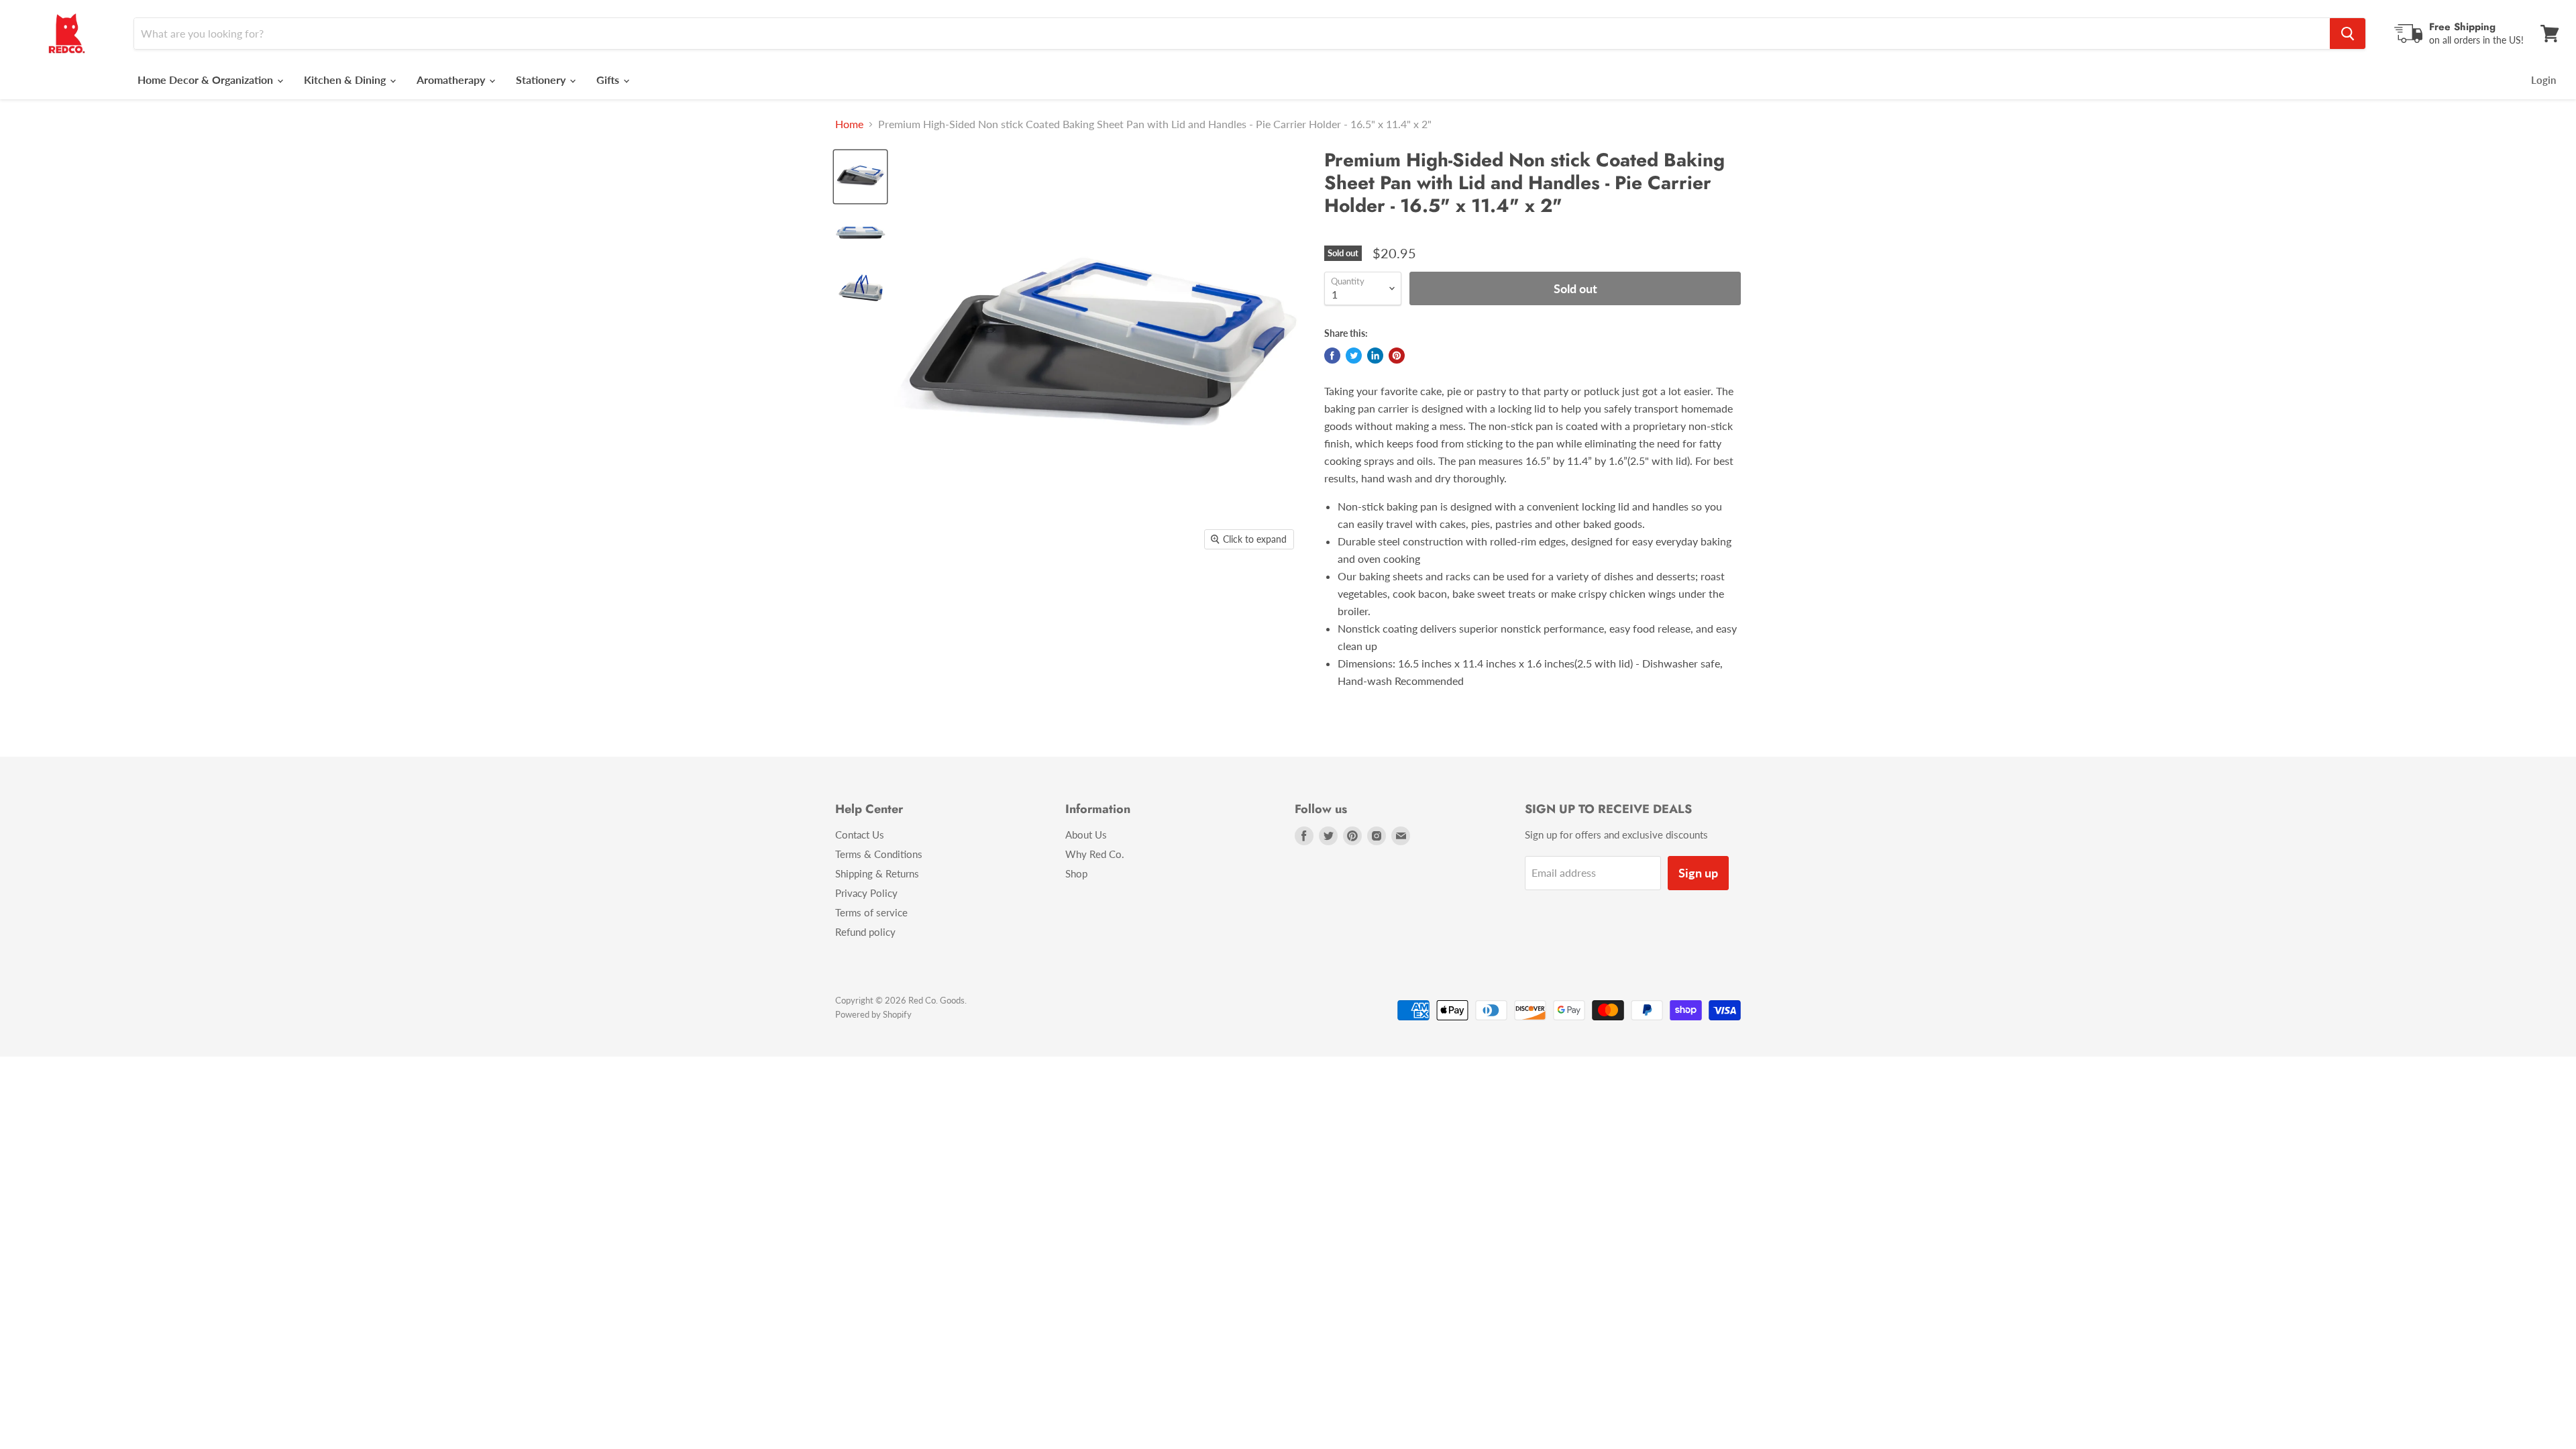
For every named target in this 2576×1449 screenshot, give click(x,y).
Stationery (542, 79)
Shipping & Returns (877, 873)
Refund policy (865, 932)
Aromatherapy (452, 79)
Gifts (609, 79)
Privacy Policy (866, 893)
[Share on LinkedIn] (1375, 356)
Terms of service (871, 912)
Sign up (1698, 873)
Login (2543, 80)
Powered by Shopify (873, 1014)
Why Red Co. (1095, 854)
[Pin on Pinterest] (1397, 356)
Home (849, 124)
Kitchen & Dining (346, 79)
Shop (1076, 873)
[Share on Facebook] (1332, 356)
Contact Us (860, 835)
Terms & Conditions (879, 854)
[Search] (2348, 34)
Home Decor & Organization (207, 79)
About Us (1086, 835)
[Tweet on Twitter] (1354, 356)
